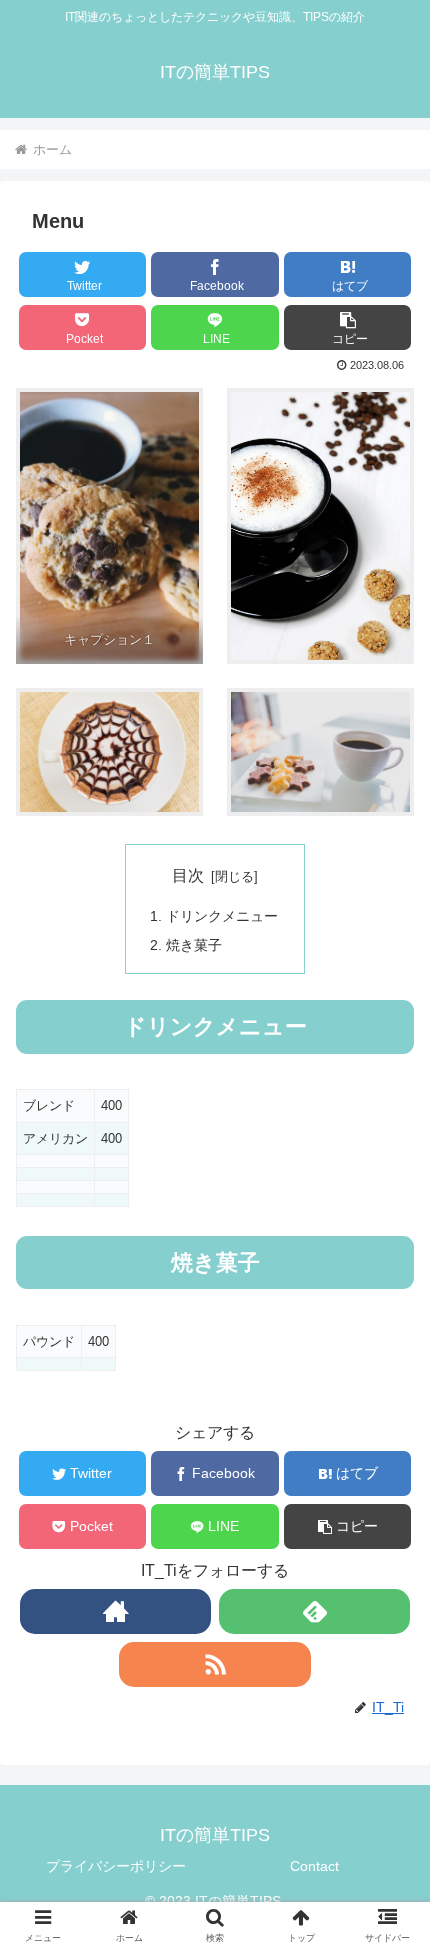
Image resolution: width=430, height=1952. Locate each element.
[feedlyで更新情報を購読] (314, 1611)
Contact (314, 1866)
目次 (188, 875)
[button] (347, 327)
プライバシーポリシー (116, 1866)
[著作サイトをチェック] (115, 1611)
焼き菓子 (194, 945)
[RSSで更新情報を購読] (214, 1664)
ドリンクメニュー (222, 916)
